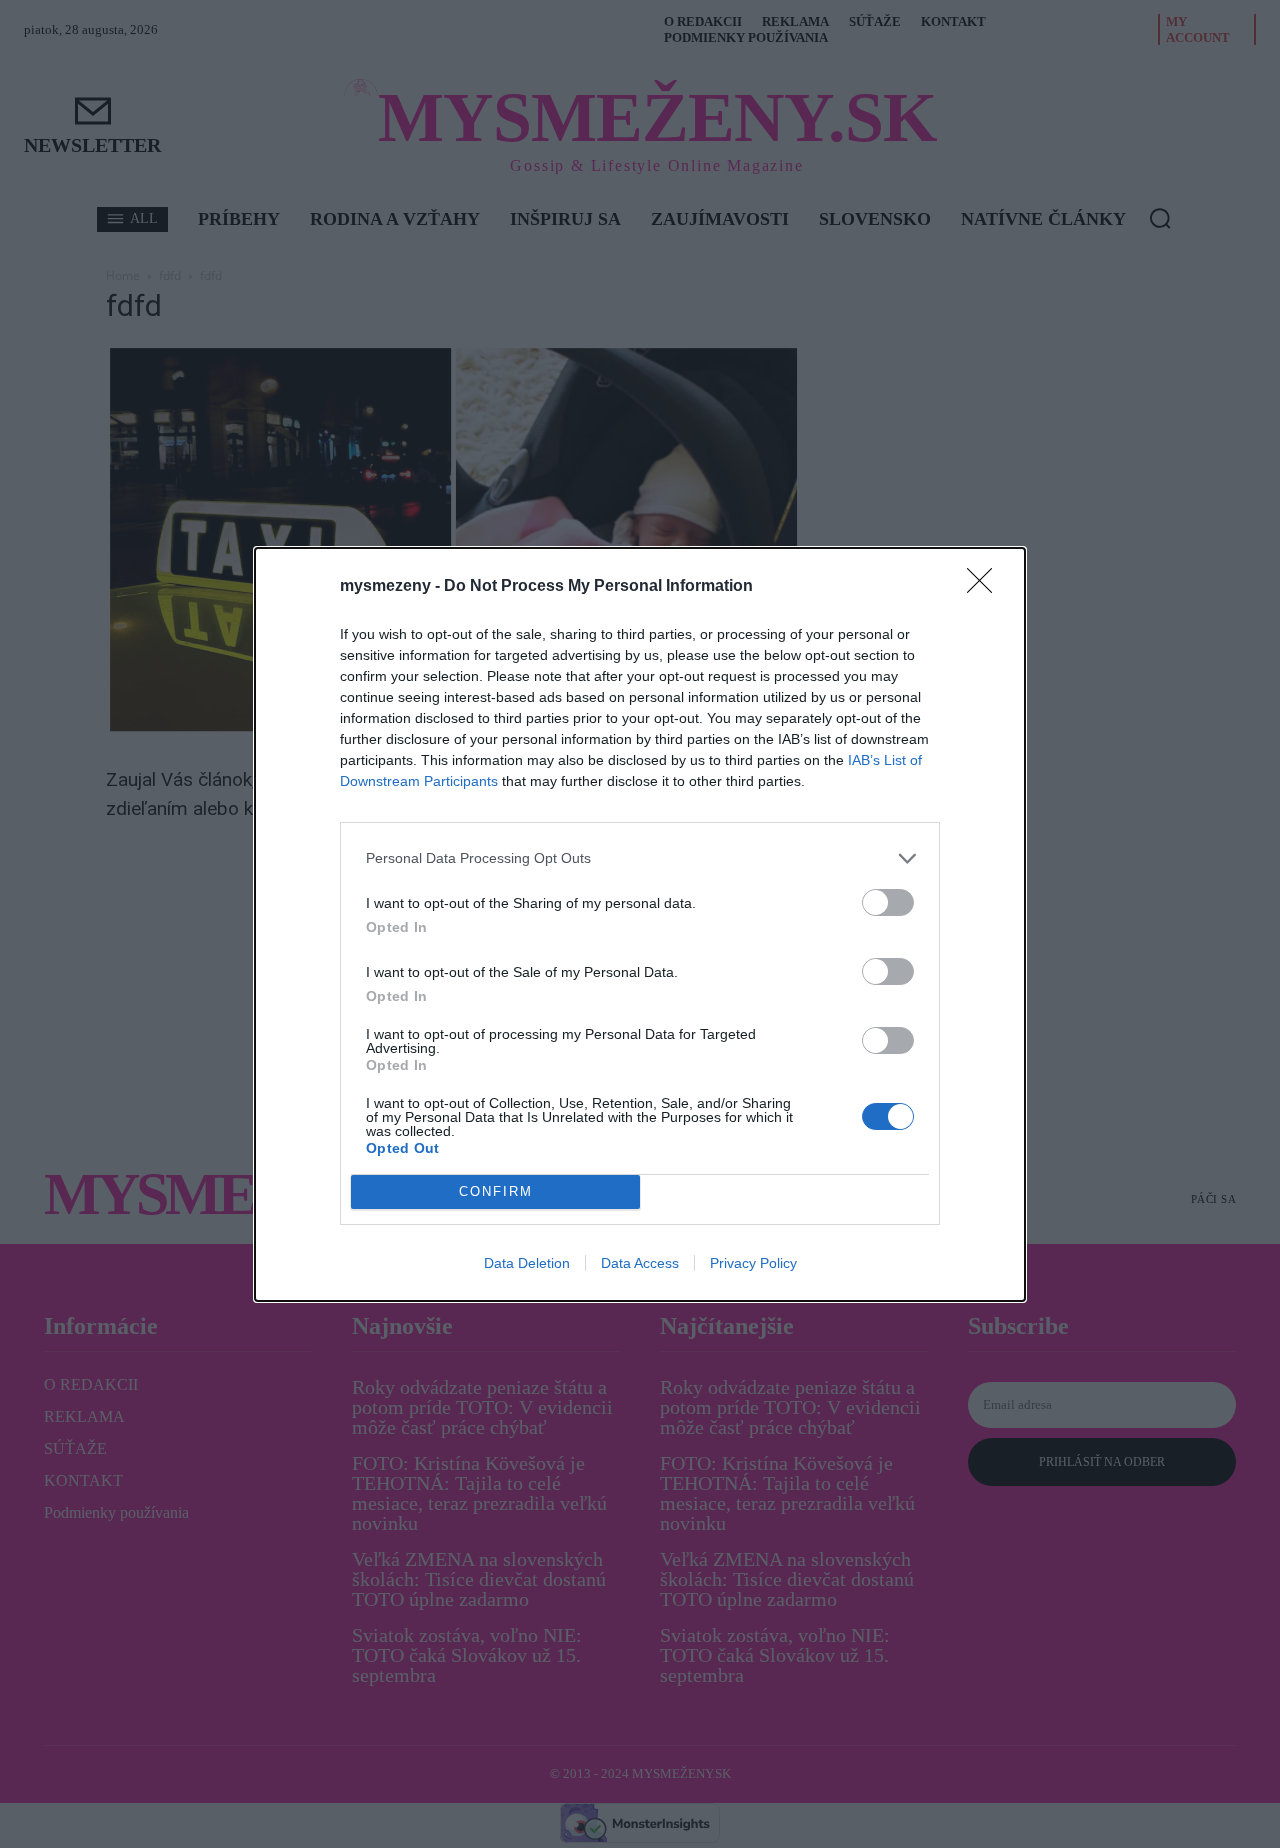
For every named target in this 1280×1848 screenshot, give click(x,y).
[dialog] (640, 924)
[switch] (888, 902)
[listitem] (640, 858)
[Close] (986, 587)
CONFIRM (496, 1191)
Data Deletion (527, 1263)
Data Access (640, 1263)
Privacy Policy (753, 1263)
